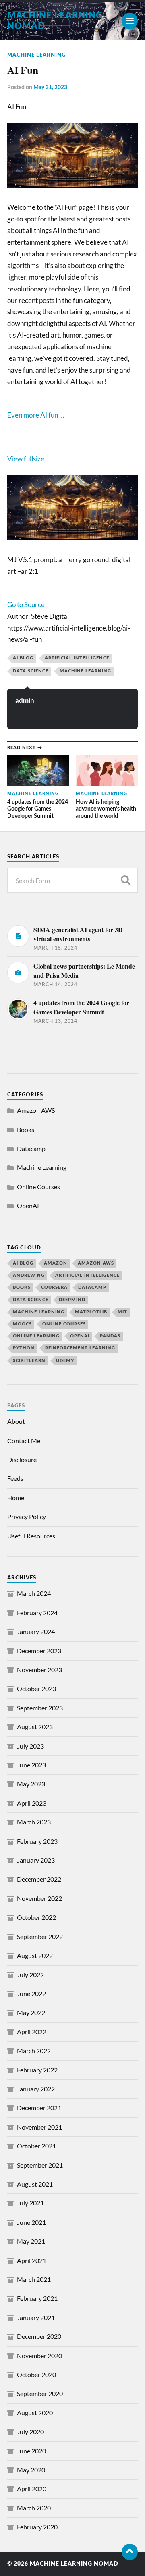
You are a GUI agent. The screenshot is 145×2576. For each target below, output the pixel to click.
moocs (22, 1324)
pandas (110, 1336)
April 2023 (32, 1803)
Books (26, 1129)
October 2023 (36, 1688)
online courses (64, 1324)
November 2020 (39, 2356)
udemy (65, 1361)
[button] (72, 459)
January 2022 (36, 2089)
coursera (54, 1287)
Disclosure (22, 1459)
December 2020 (39, 2336)
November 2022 (39, 1898)
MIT (122, 1312)
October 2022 (36, 1917)
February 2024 (37, 1613)
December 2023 (39, 1651)
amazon (56, 1263)
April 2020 (32, 2489)
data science (31, 671)
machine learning (85, 671)
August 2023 (35, 1727)
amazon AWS (96, 1263)
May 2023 (31, 1784)
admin (25, 701)
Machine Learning (36, 55)
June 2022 (31, 1993)
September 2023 (40, 1708)
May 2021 (31, 2241)
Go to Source (26, 605)
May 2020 (31, 2470)
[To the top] (130, 2552)
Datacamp (31, 1148)
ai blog (23, 658)
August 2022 (35, 1955)
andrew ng (29, 1275)
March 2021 (34, 2279)
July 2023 (30, 1746)
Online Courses (38, 1187)
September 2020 (40, 2393)
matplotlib (91, 1312)
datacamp (92, 1287)
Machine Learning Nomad (74, 2564)
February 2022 (37, 2070)
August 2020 (35, 2413)
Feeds (15, 1478)
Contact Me (24, 1441)
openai (80, 1336)
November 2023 (39, 1670)
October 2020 (36, 2374)
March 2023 (34, 1822)
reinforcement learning (80, 1348)
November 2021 (39, 2127)
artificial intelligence (77, 658)
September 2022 (40, 1936)
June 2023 (31, 1765)
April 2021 (32, 2260)
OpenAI (28, 1205)
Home (16, 1498)
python (24, 1348)
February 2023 (37, 1841)
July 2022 (30, 1975)
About (16, 1421)
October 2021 (36, 2146)
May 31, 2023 (50, 87)
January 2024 (36, 1631)
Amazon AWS (36, 1110)
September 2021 (40, 2165)
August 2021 (35, 2184)
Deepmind (72, 1300)
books (22, 1287)
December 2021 (39, 2108)
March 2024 (34, 1593)
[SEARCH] (126, 880)
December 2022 (39, 1879)
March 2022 (34, 2051)
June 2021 (31, 2222)
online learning (36, 1336)
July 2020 (30, 2432)
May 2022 (31, 2012)
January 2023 (36, 1860)
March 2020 (34, 2508)
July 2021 (30, 2203)
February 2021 (37, 2298)
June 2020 (31, 2451)
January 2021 (36, 2317)
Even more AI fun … (36, 415)
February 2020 (37, 2527)
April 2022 (32, 2032)
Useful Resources (31, 1536)
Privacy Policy (27, 1516)
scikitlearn (29, 1361)
